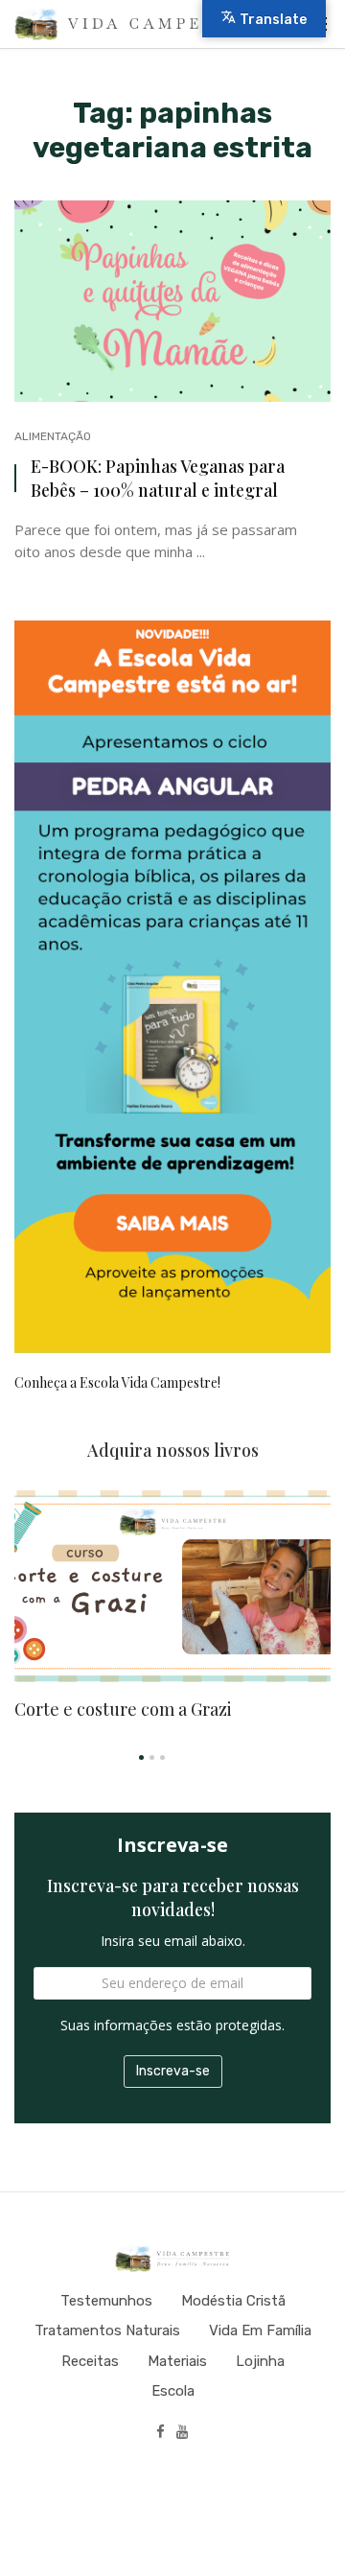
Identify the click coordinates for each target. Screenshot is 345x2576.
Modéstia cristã (233, 2301)
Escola (173, 2391)
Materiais (177, 2361)
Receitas (90, 2361)
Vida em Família (260, 2330)
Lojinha (260, 2361)
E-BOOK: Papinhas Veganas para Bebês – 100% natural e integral (158, 478)
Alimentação (53, 436)
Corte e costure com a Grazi (123, 1709)
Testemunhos (106, 2301)
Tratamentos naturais (107, 2330)
